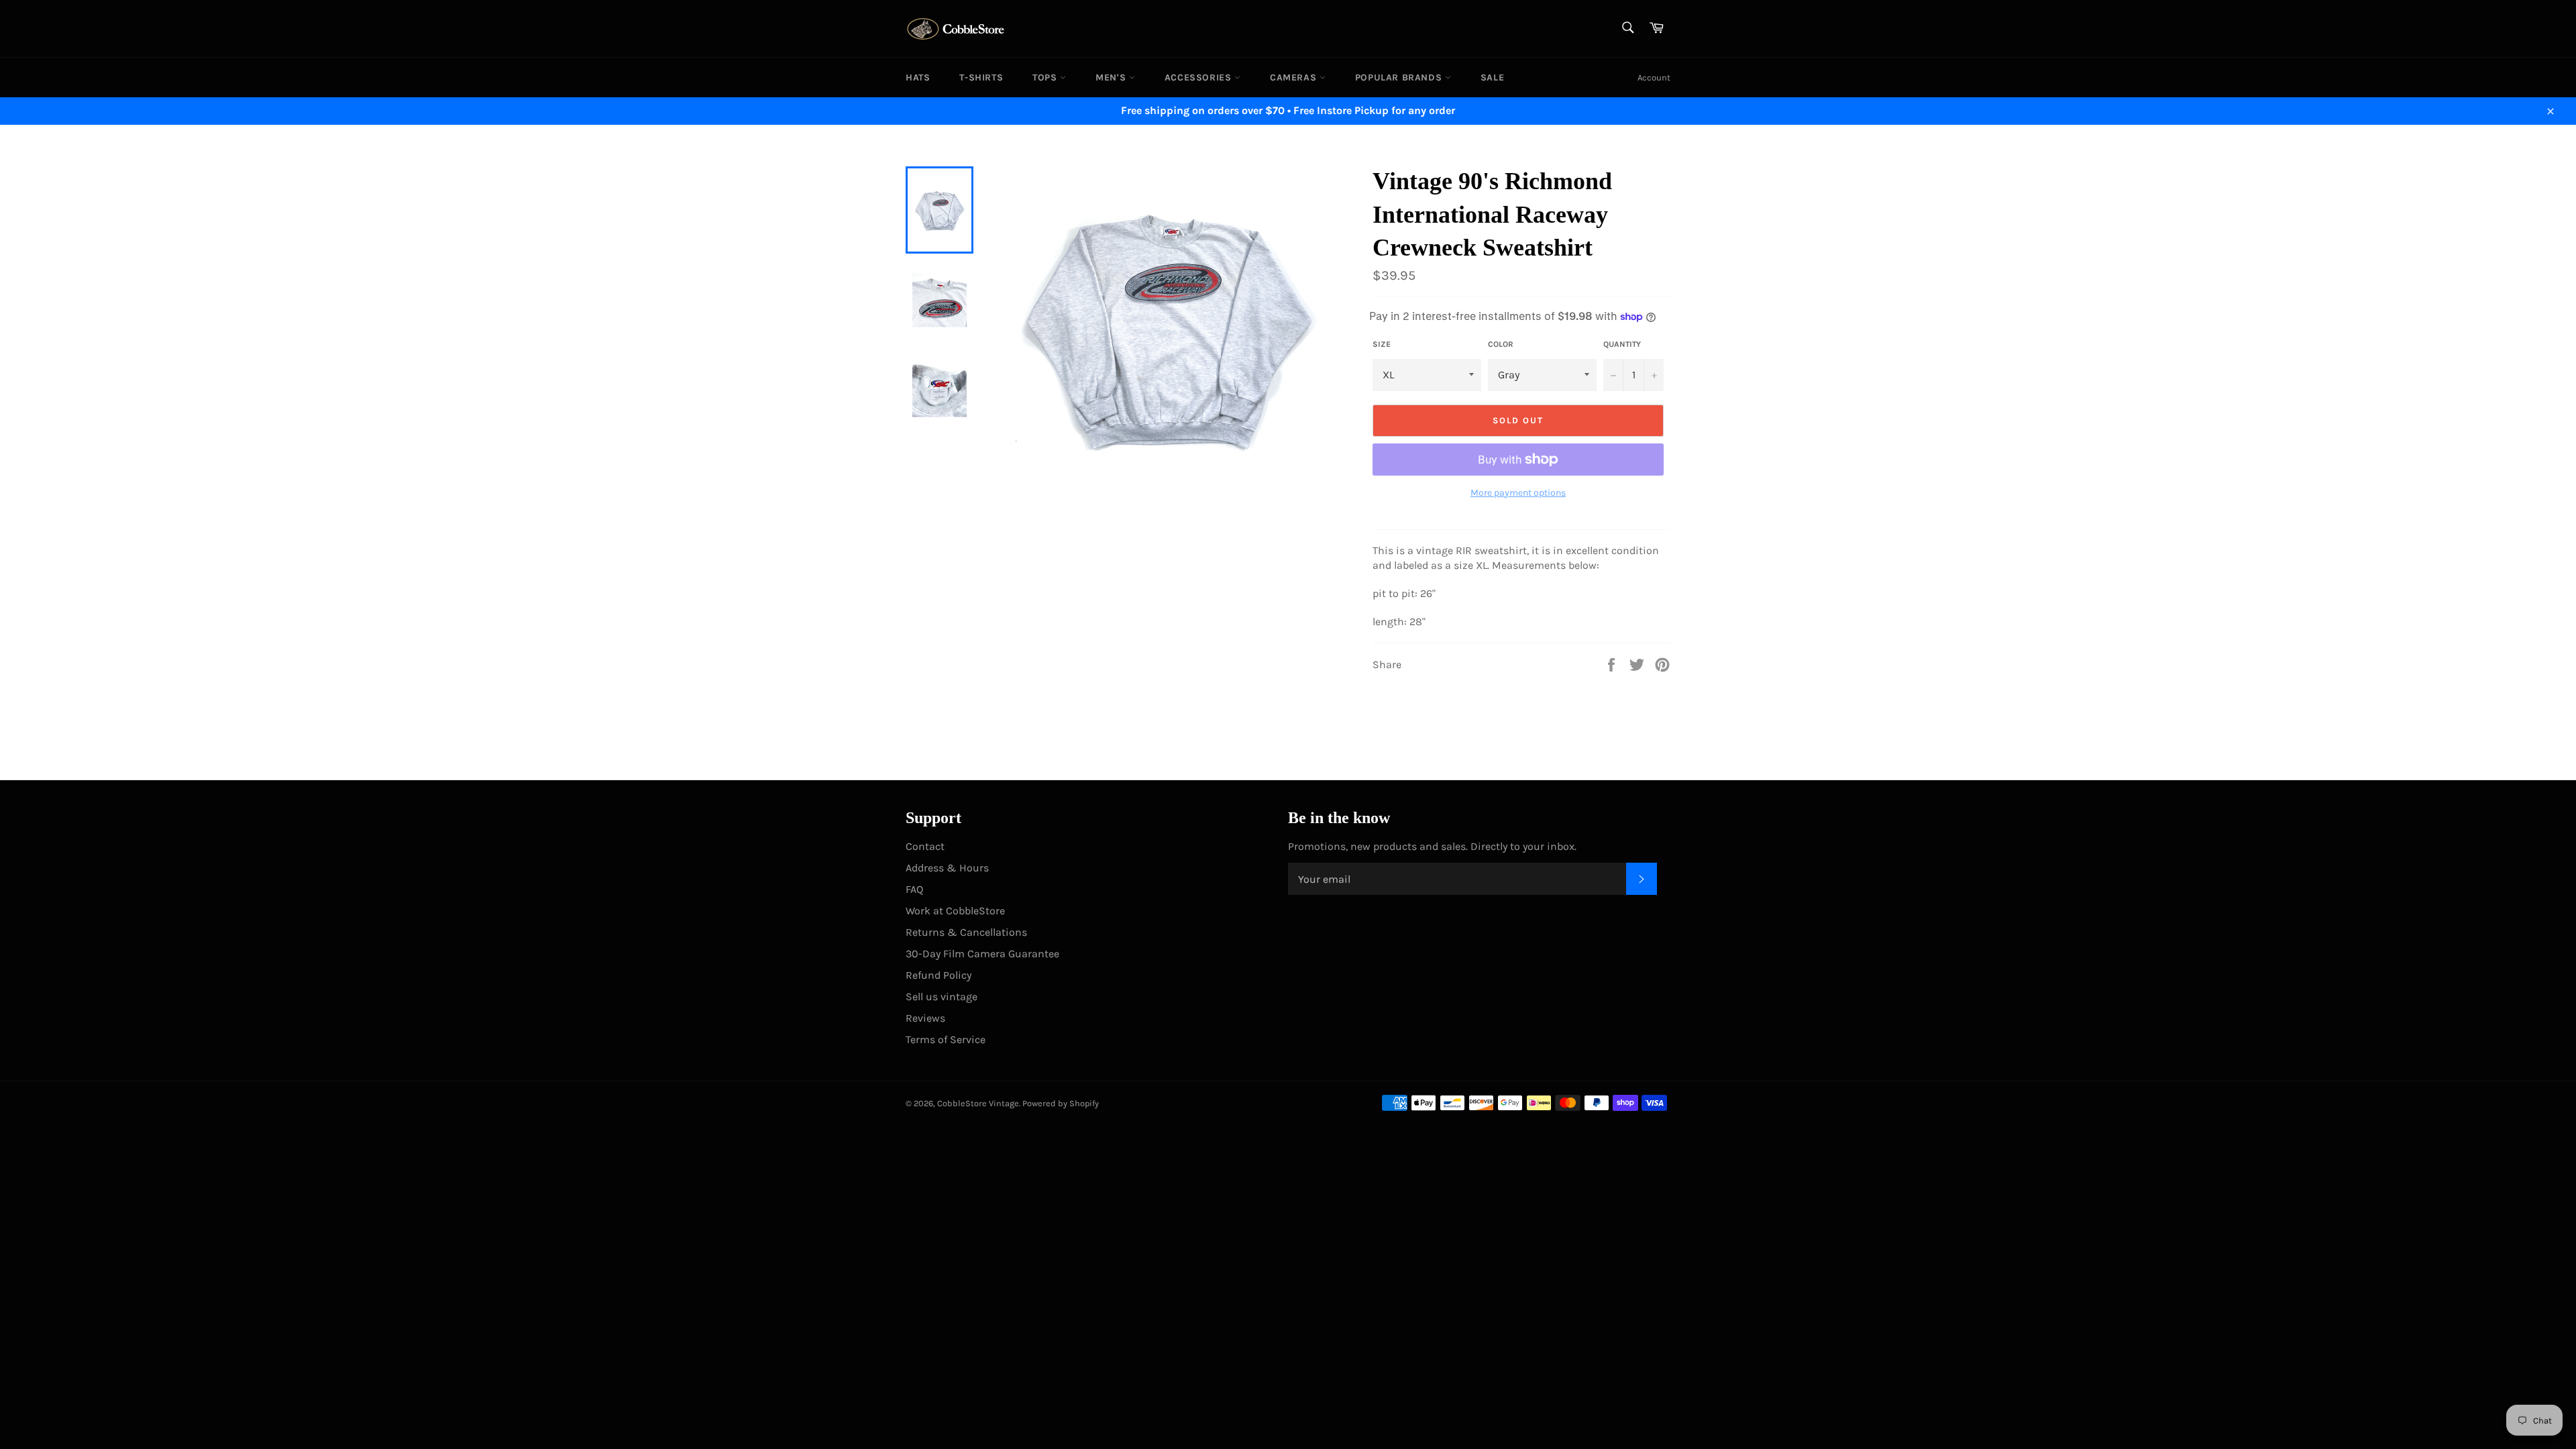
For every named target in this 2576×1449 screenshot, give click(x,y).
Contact (925, 846)
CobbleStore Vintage (978, 1103)
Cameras (1295, 77)
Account (1654, 77)
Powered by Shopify (1061, 1103)
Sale (1492, 77)
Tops (1046, 77)
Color (1501, 344)
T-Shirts (981, 77)
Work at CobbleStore (955, 911)
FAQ (914, 889)
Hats (918, 77)
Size (1382, 344)
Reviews (925, 1018)
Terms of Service (946, 1039)
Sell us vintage (942, 997)
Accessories (1199, 77)
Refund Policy (938, 975)
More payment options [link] (1518, 493)
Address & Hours (947, 868)
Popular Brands (1400, 77)
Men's (1112, 77)
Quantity (1622, 344)
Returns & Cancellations (966, 932)
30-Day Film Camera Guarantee (982, 954)
